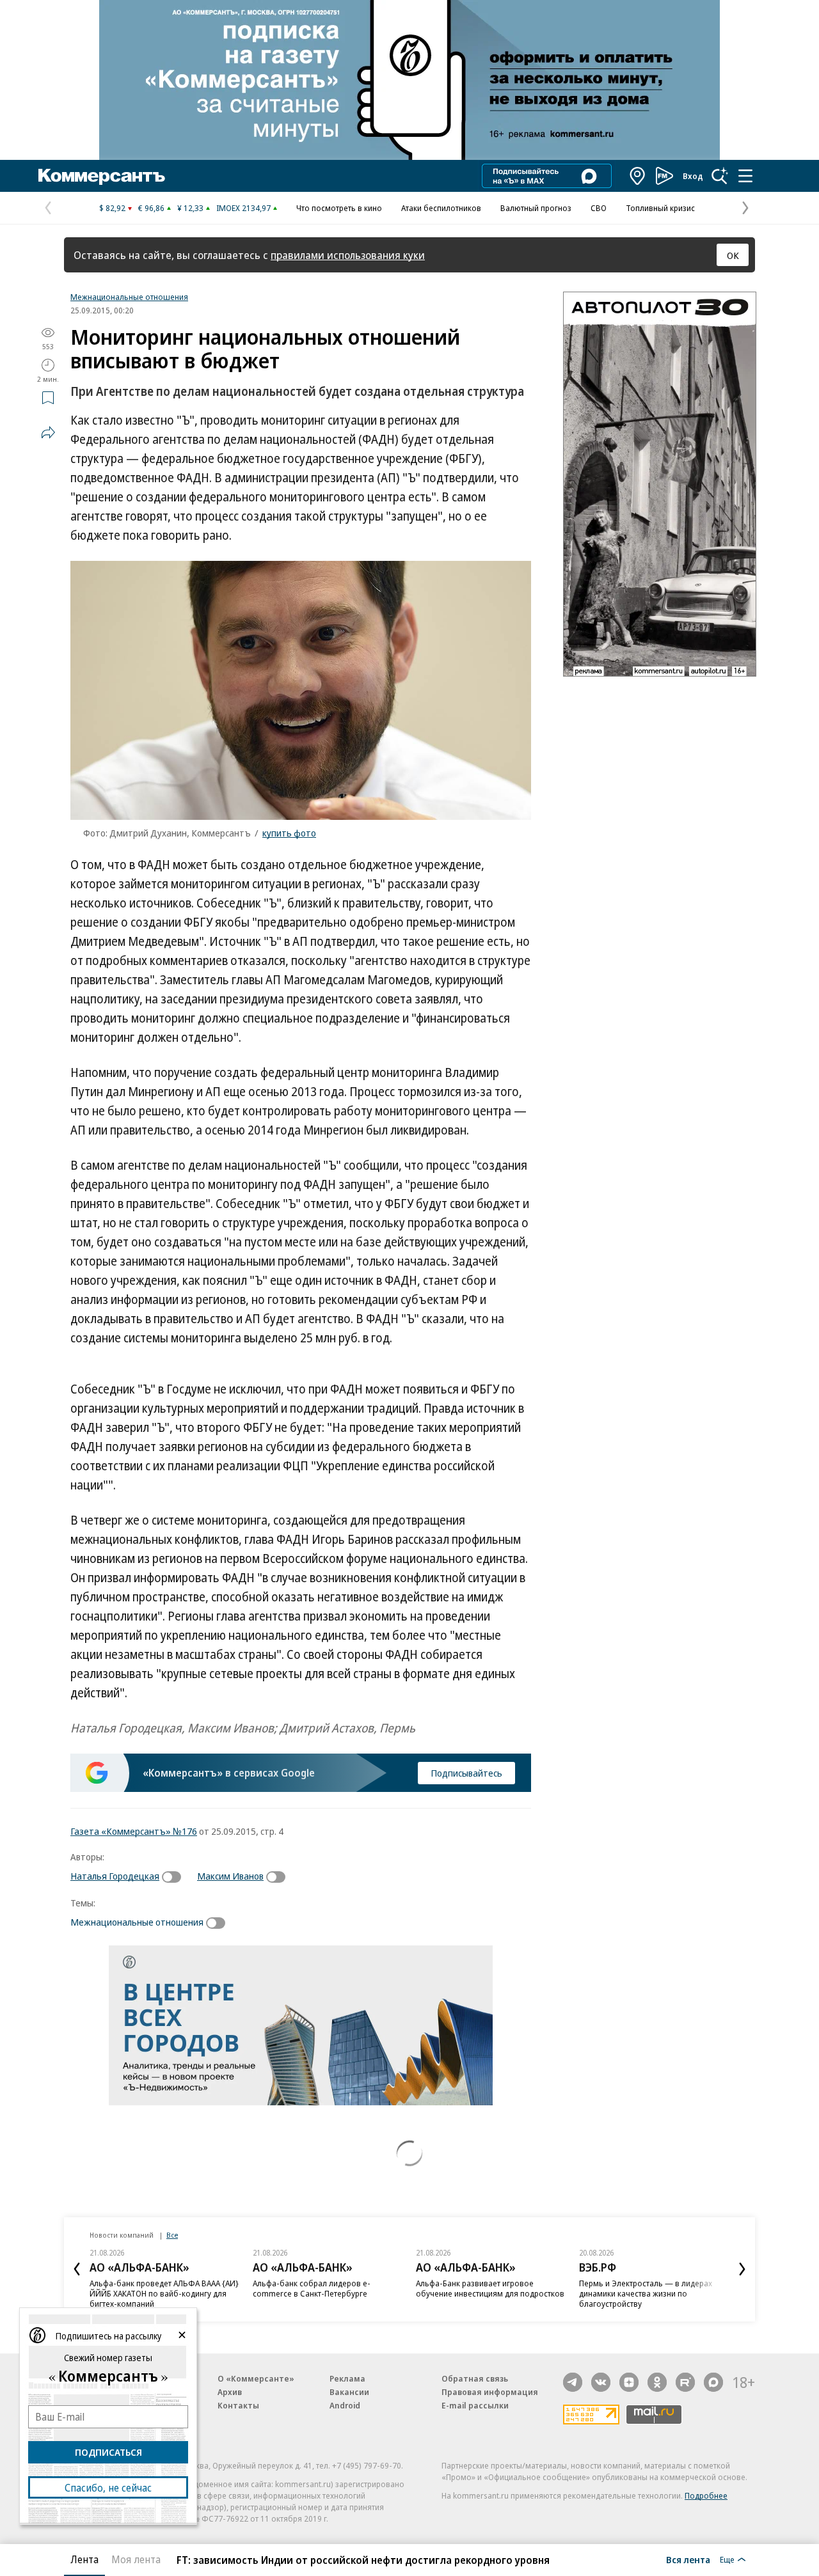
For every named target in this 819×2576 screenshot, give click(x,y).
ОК (733, 255)
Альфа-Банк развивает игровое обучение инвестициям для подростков (490, 2288)
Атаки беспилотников (441, 208)
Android (345, 2405)
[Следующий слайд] (742, 2269)
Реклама (347, 2378)
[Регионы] (638, 176)
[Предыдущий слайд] (77, 2269)
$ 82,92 (112, 208)
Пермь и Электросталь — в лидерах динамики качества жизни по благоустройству (646, 2293)
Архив (230, 2392)
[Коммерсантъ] (102, 176)
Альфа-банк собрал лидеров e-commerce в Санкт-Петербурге (312, 2288)
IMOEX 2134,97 (243, 208)
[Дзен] (629, 2382)
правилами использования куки (348, 255)
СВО (599, 208)
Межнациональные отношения (129, 297)
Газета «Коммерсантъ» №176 (134, 1831)
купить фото (289, 833)
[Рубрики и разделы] (745, 176)
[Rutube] (685, 2382)
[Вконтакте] (601, 2382)
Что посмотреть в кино (339, 208)
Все (172, 2235)
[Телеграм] (573, 2382)
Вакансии (349, 2392)
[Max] (713, 2382)
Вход (693, 176)
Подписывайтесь (466, 1773)
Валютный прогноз (536, 208)
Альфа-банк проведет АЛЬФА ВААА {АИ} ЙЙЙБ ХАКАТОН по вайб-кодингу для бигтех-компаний (164, 2293)
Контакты (238, 2405)
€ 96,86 (151, 208)
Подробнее (706, 2495)
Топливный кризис (660, 208)
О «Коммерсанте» (256, 2378)
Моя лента (136, 2559)
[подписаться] (175, 1877)
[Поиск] (720, 176)
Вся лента (688, 2559)
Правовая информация (490, 2392)
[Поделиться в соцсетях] (48, 432)
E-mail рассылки (475, 2405)
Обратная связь (475, 2378)
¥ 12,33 (190, 208)
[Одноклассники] (657, 2382)
